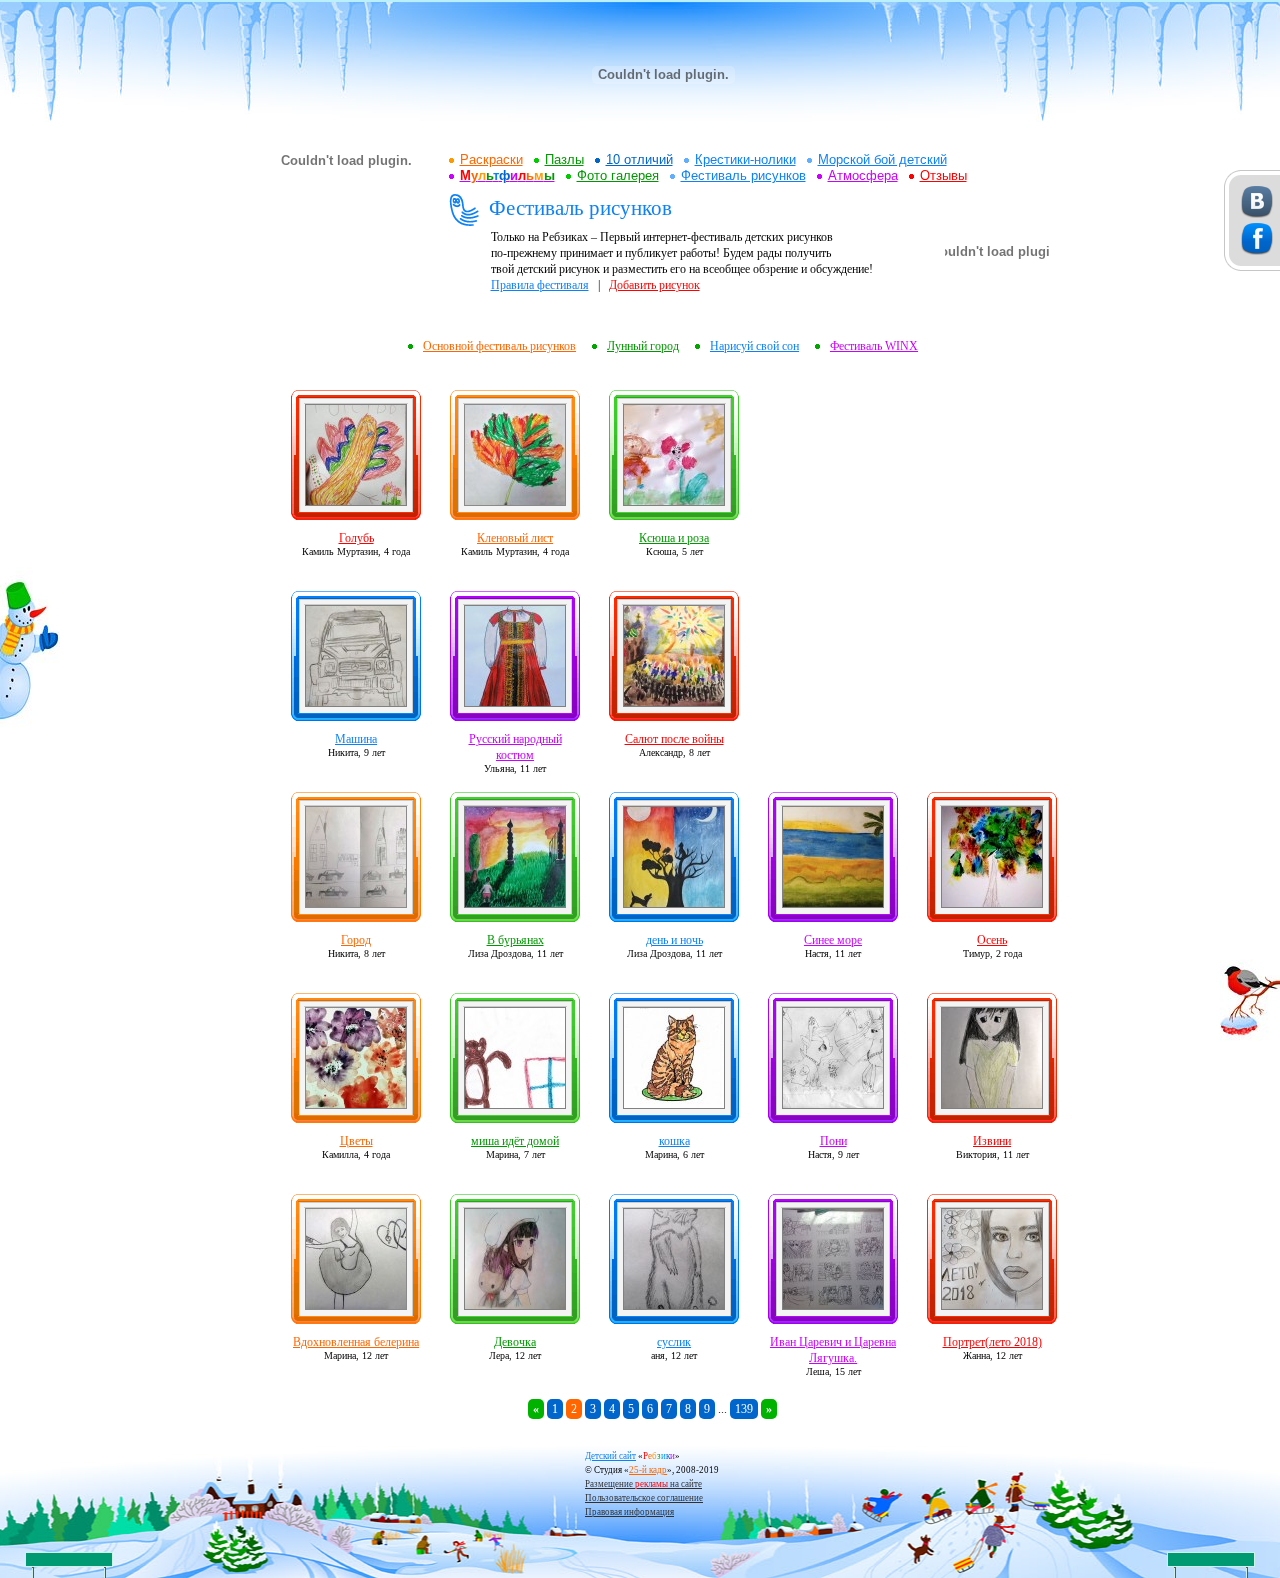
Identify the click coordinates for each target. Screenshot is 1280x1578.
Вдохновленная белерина (356, 1342)
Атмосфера (863, 175)
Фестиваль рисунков (743, 175)
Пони (833, 1141)
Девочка (515, 1342)
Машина (356, 739)
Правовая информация (629, 1512)
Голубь (356, 538)
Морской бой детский (882, 159)
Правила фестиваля (540, 285)
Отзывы (943, 175)
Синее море (833, 940)
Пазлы (564, 159)
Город (356, 940)
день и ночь (674, 940)
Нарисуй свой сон (754, 346)
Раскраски (491, 159)
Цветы (356, 1141)
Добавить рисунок (654, 285)
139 (744, 1409)
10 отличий (639, 159)
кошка (674, 1141)
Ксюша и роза (674, 538)
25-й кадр (648, 1470)
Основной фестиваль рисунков (499, 346)
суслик (674, 1342)
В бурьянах (515, 940)
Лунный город (643, 346)
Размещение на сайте (643, 1484)
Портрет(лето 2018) (992, 1342)
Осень (992, 940)
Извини (992, 1141)
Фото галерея (618, 175)
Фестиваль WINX (874, 346)
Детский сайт (610, 1456)
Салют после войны (674, 739)
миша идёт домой (515, 1141)
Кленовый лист (515, 538)
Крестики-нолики (745, 159)
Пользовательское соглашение (644, 1498)
